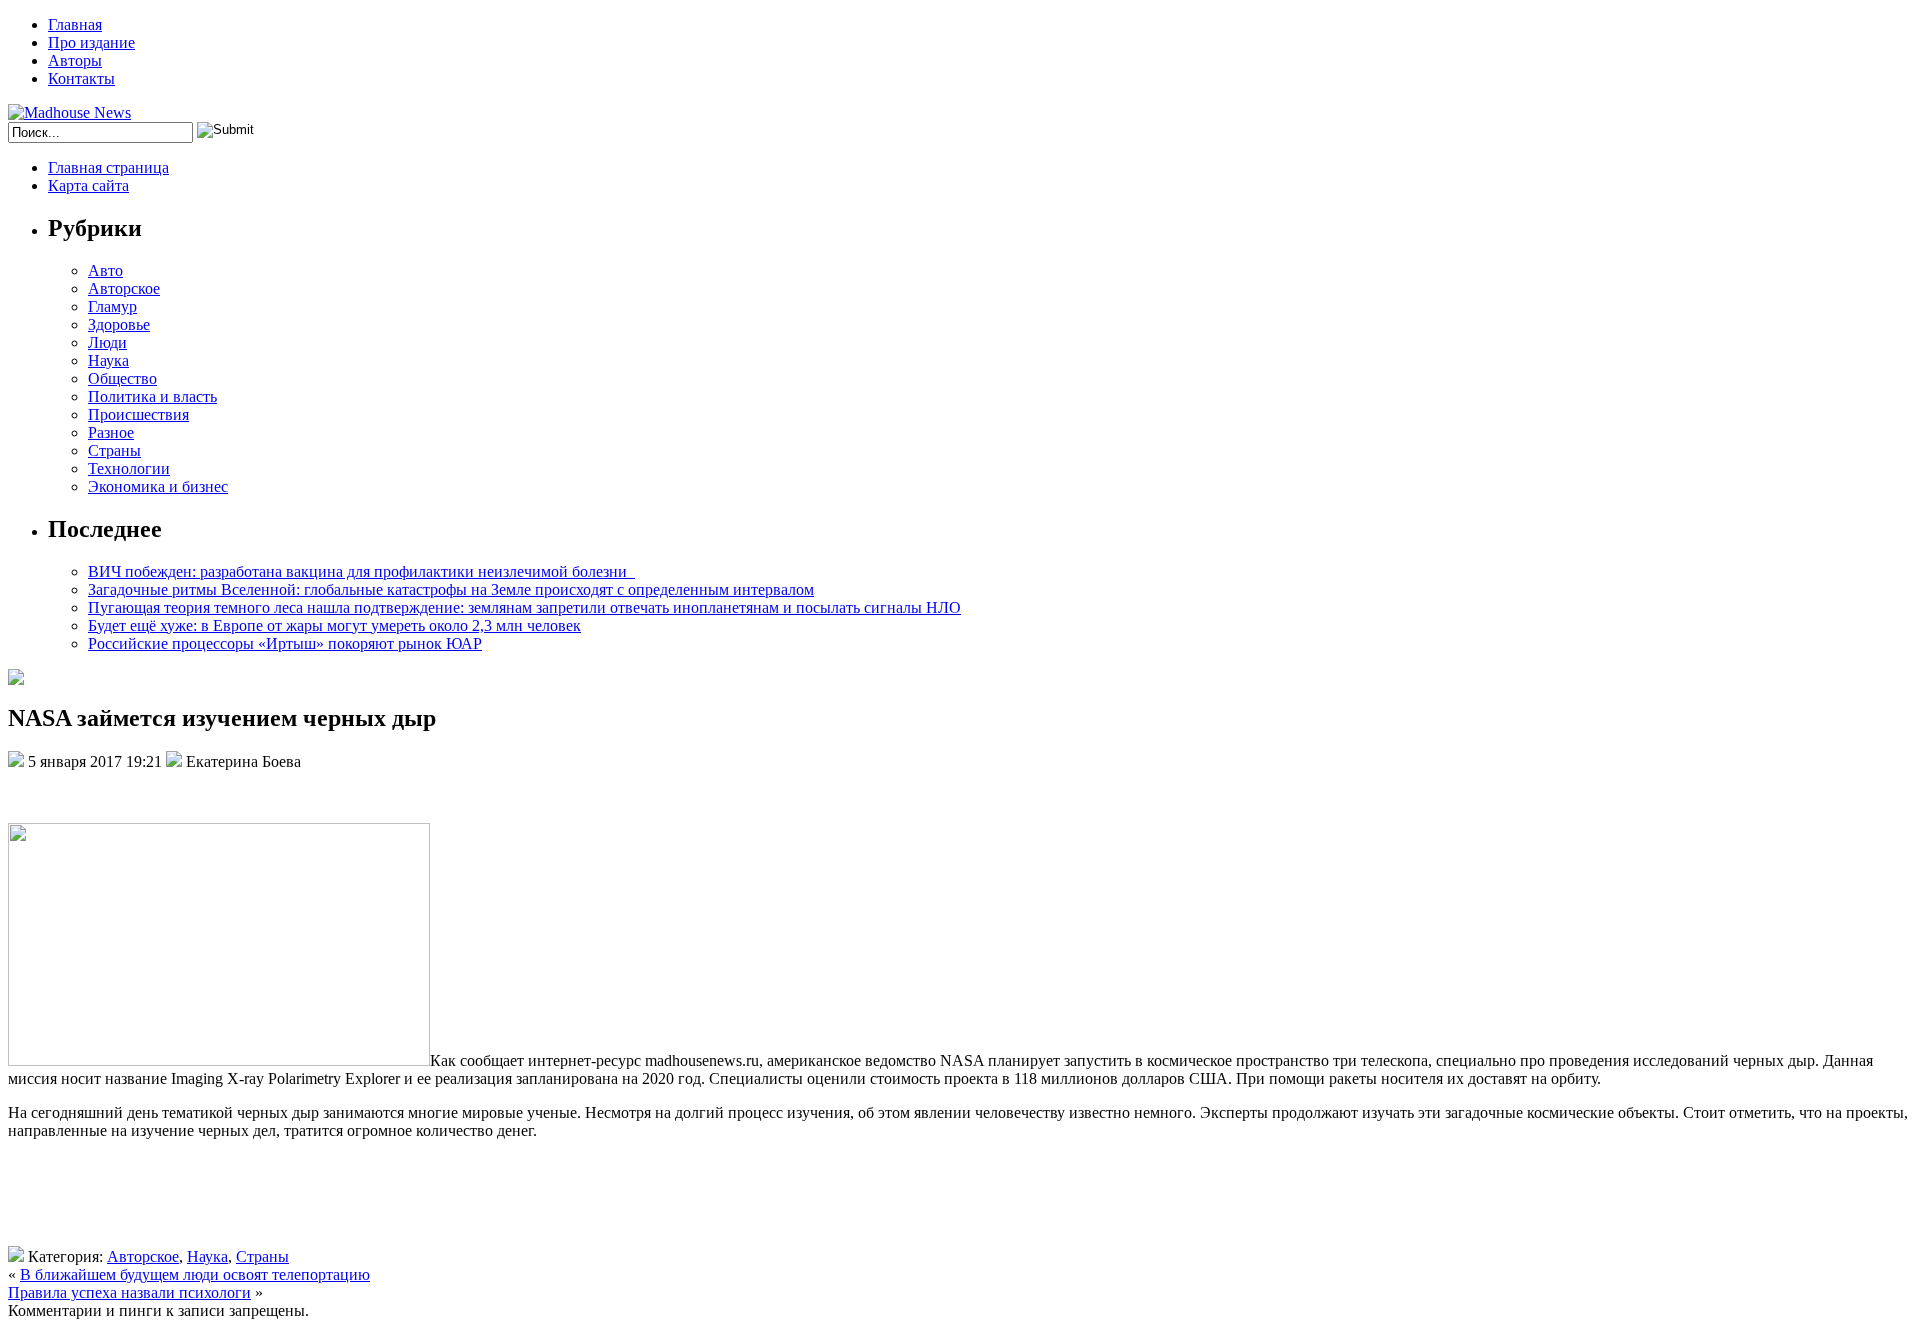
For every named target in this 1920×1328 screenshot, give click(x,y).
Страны (114, 450)
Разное (111, 432)
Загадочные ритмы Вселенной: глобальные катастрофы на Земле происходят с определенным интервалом (451, 589)
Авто (105, 270)
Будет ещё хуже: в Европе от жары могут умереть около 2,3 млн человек (334, 625)
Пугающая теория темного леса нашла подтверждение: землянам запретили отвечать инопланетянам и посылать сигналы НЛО (524, 607)
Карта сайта (88, 185)
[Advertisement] (298, 1201)
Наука (108, 360)
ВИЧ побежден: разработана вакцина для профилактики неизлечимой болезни (361, 571)
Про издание (91, 42)
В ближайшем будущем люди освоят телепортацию (195, 1274)
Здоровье (119, 324)
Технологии (129, 468)
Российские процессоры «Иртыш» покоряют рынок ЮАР (285, 643)
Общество (122, 378)
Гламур (112, 306)
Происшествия (138, 414)
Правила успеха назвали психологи (129, 1292)
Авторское (124, 288)
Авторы (75, 60)
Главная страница (108, 167)
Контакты (81, 78)
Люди (107, 342)
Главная (75, 24)
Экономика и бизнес (158, 486)
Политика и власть (152, 396)
